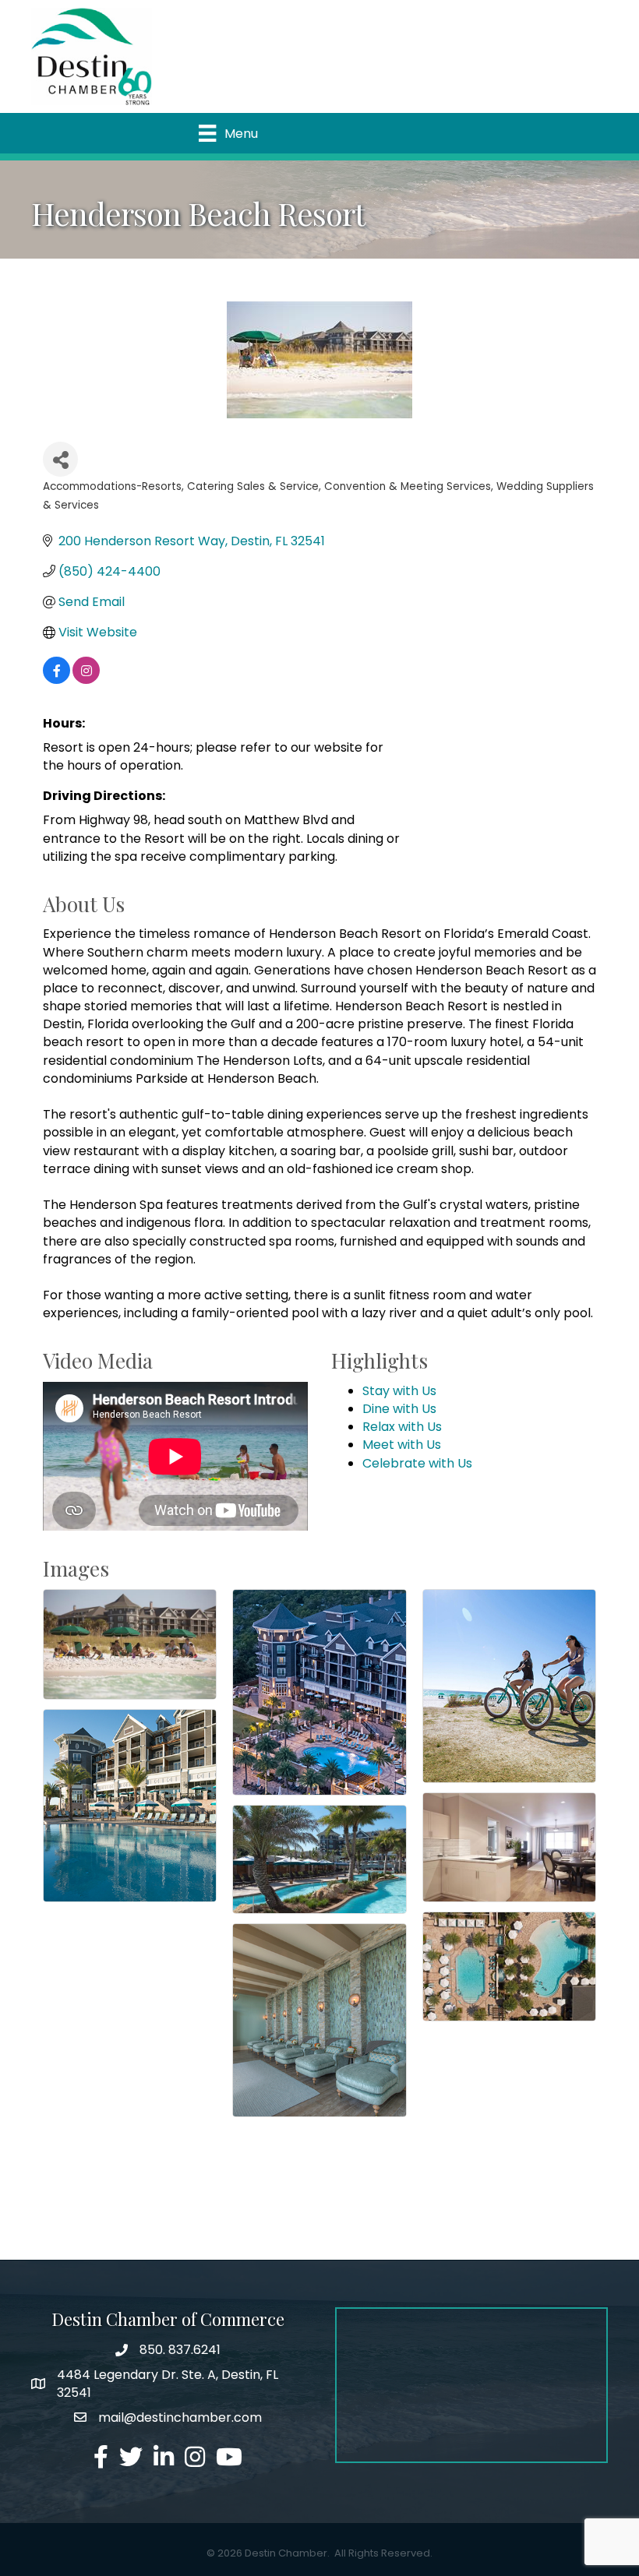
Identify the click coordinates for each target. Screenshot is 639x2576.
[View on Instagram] (86, 680)
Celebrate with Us (417, 1463)
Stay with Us (399, 1391)
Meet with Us (402, 1445)
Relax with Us (402, 1427)
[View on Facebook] (56, 680)
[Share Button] (60, 459)
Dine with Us (399, 1409)
